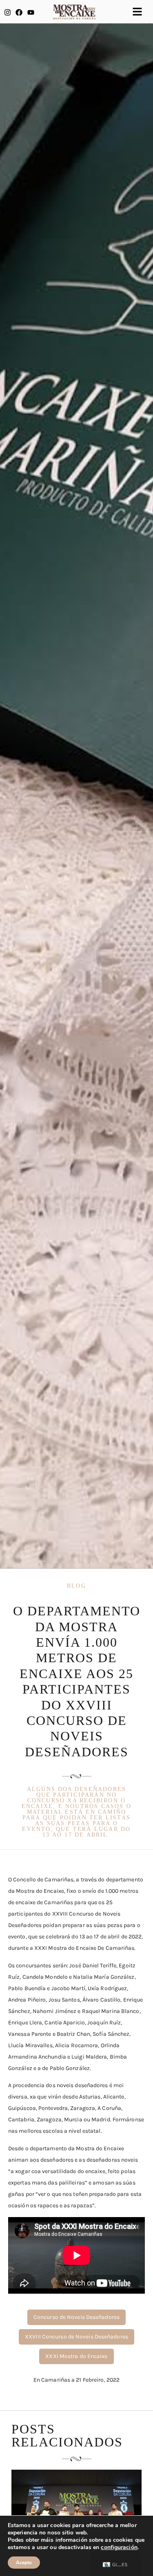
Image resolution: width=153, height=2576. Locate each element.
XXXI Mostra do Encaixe (76, 2356)
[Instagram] (8, 12)
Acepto (24, 2563)
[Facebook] (19, 12)
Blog (76, 1586)
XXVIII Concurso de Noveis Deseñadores (76, 2337)
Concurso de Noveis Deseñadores (76, 2317)
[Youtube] (31, 12)
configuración (119, 2547)
